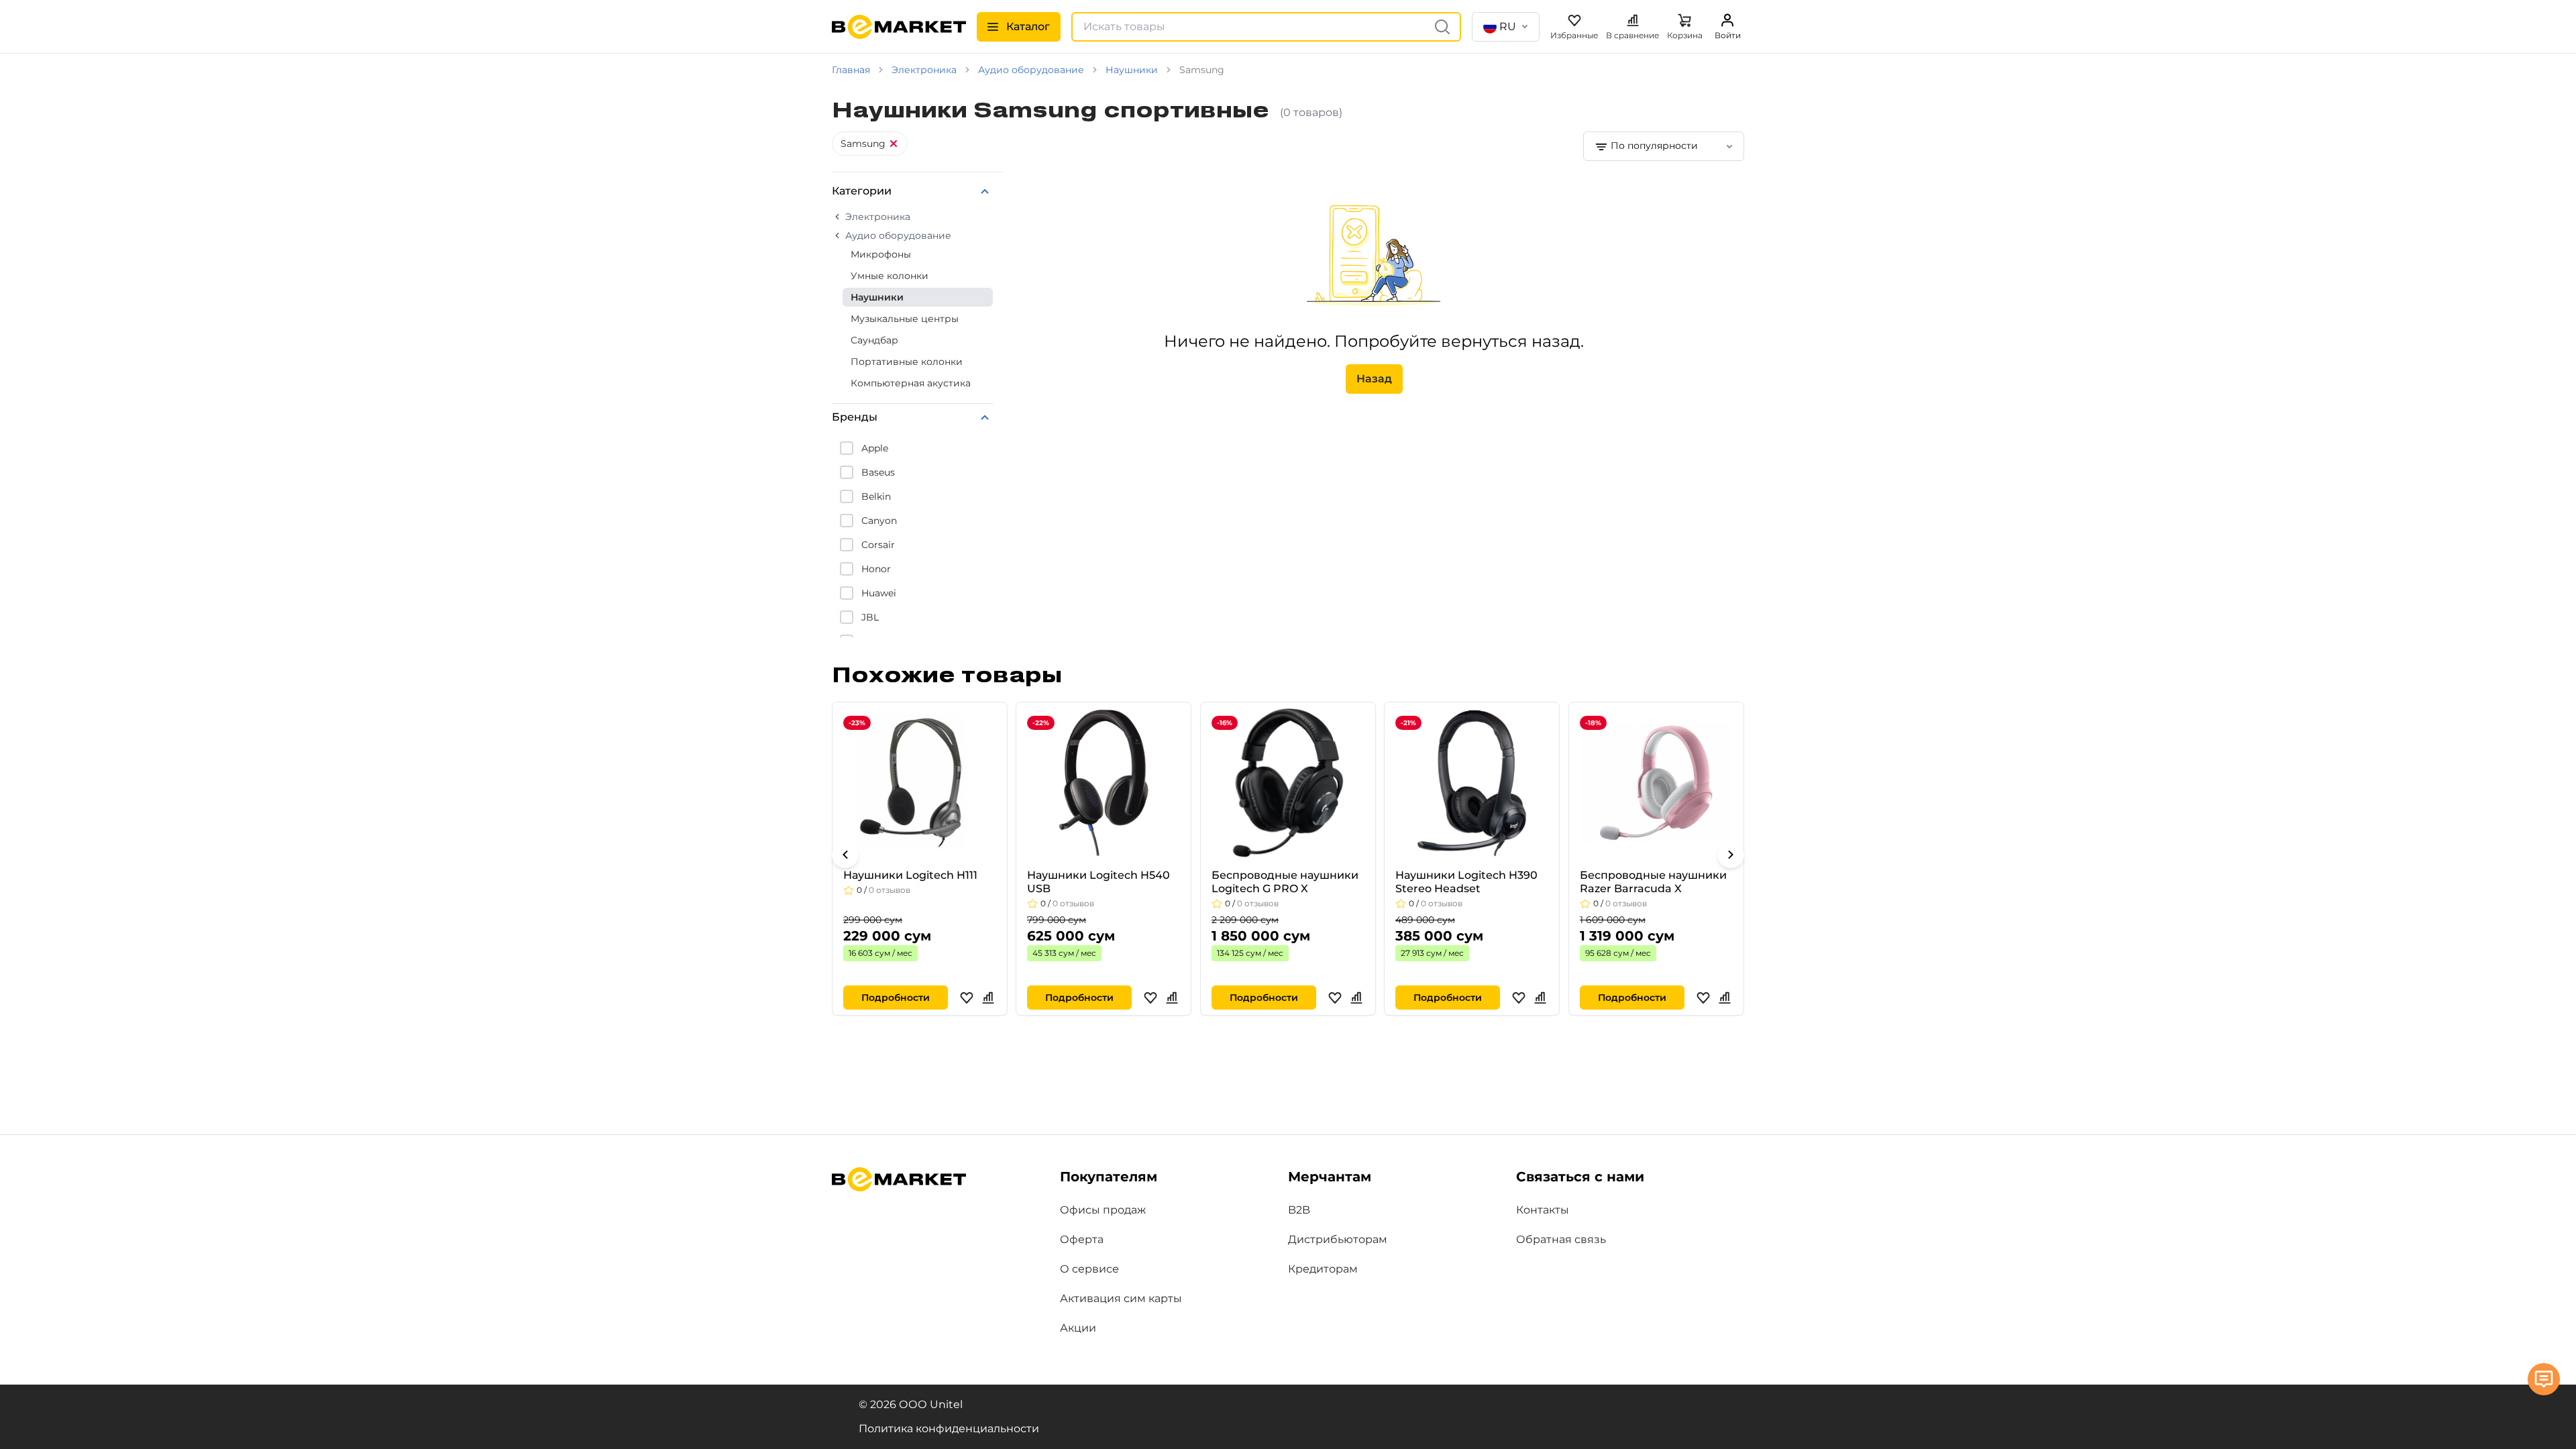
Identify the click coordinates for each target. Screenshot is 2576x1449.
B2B (1299, 1210)
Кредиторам (1323, 1269)
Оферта (1082, 1239)
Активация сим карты (1121, 1298)
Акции (1078, 1328)
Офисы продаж (1103, 1210)
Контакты (1543, 1210)
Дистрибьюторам (1338, 1239)
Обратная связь (1561, 1239)
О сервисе (1089, 1269)
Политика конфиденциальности (949, 1429)
